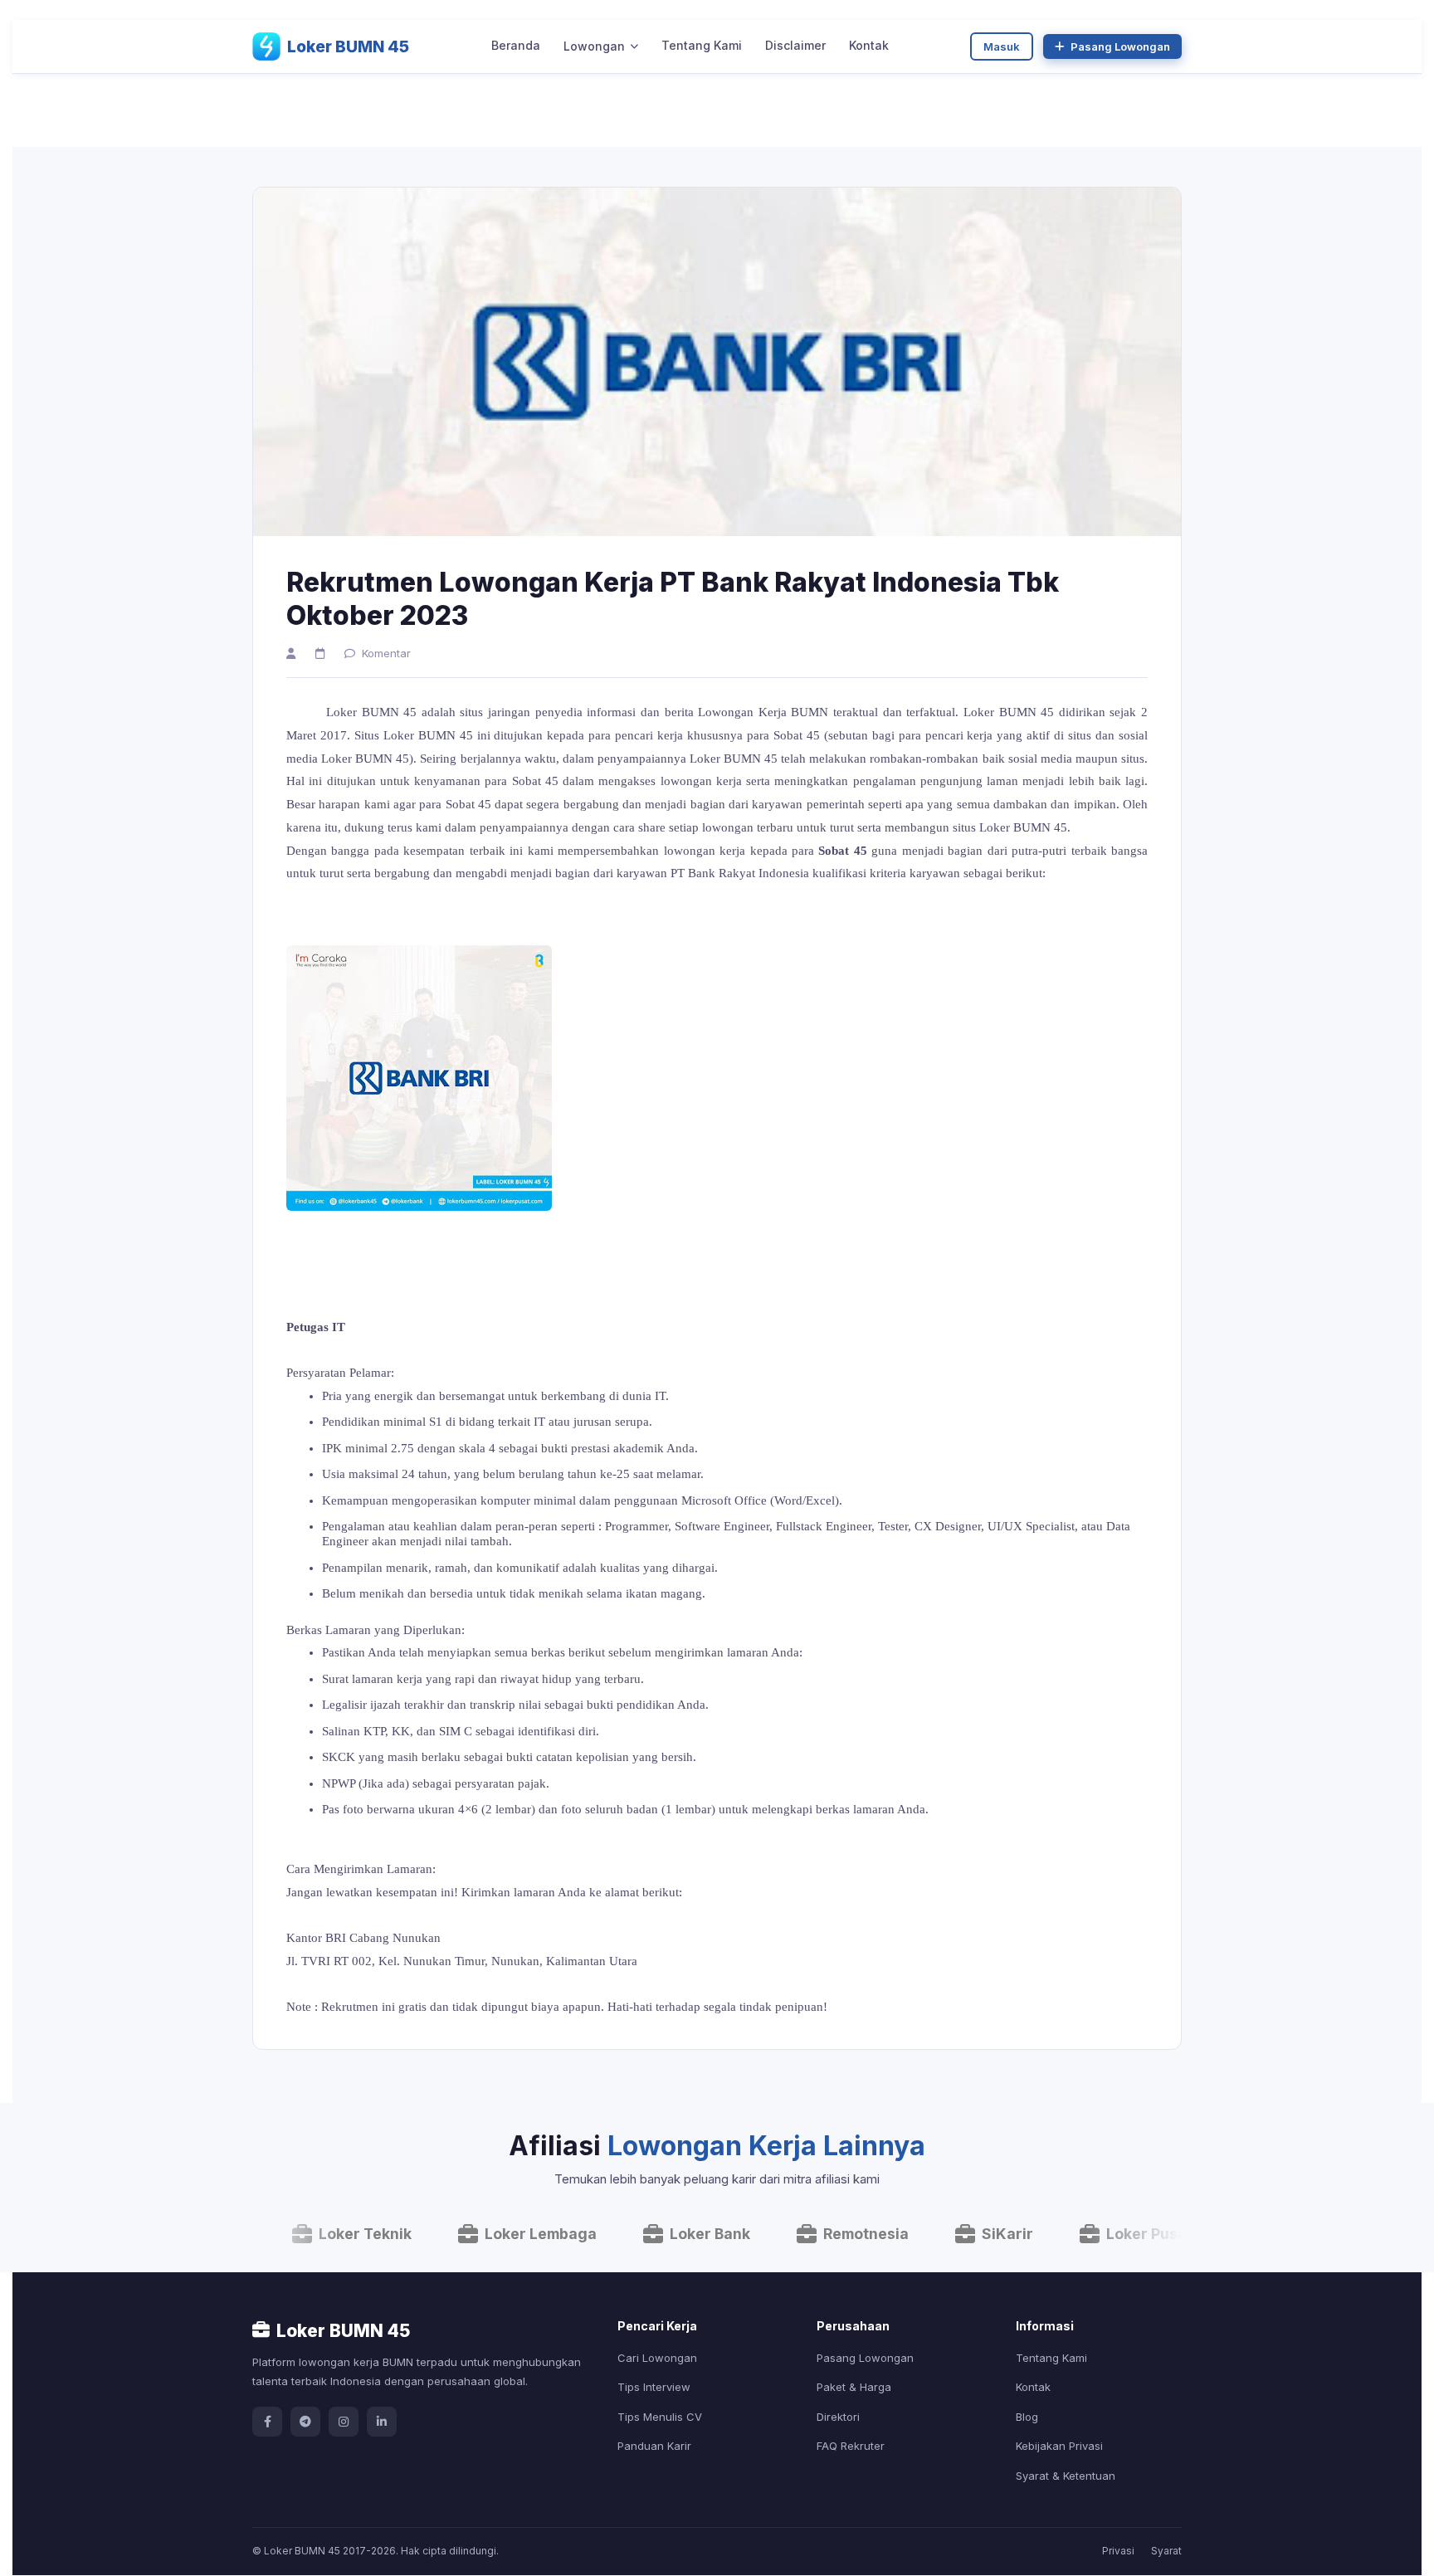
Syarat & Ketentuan (1066, 2476)
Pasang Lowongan (1120, 46)
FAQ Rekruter (851, 2446)
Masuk (1002, 46)
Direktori (838, 2417)
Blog (1027, 2417)
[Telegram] (305, 2422)
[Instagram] (344, 2422)
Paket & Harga (854, 2387)
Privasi (1118, 2551)
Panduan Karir (654, 2446)
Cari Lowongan (657, 2358)
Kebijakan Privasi (1059, 2446)
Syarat (1166, 2551)
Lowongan (594, 46)
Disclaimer (795, 45)
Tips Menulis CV (660, 2417)
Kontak (869, 45)
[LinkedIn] (382, 2422)
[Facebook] (267, 2422)
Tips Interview (654, 2387)
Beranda (516, 45)
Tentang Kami (702, 45)
